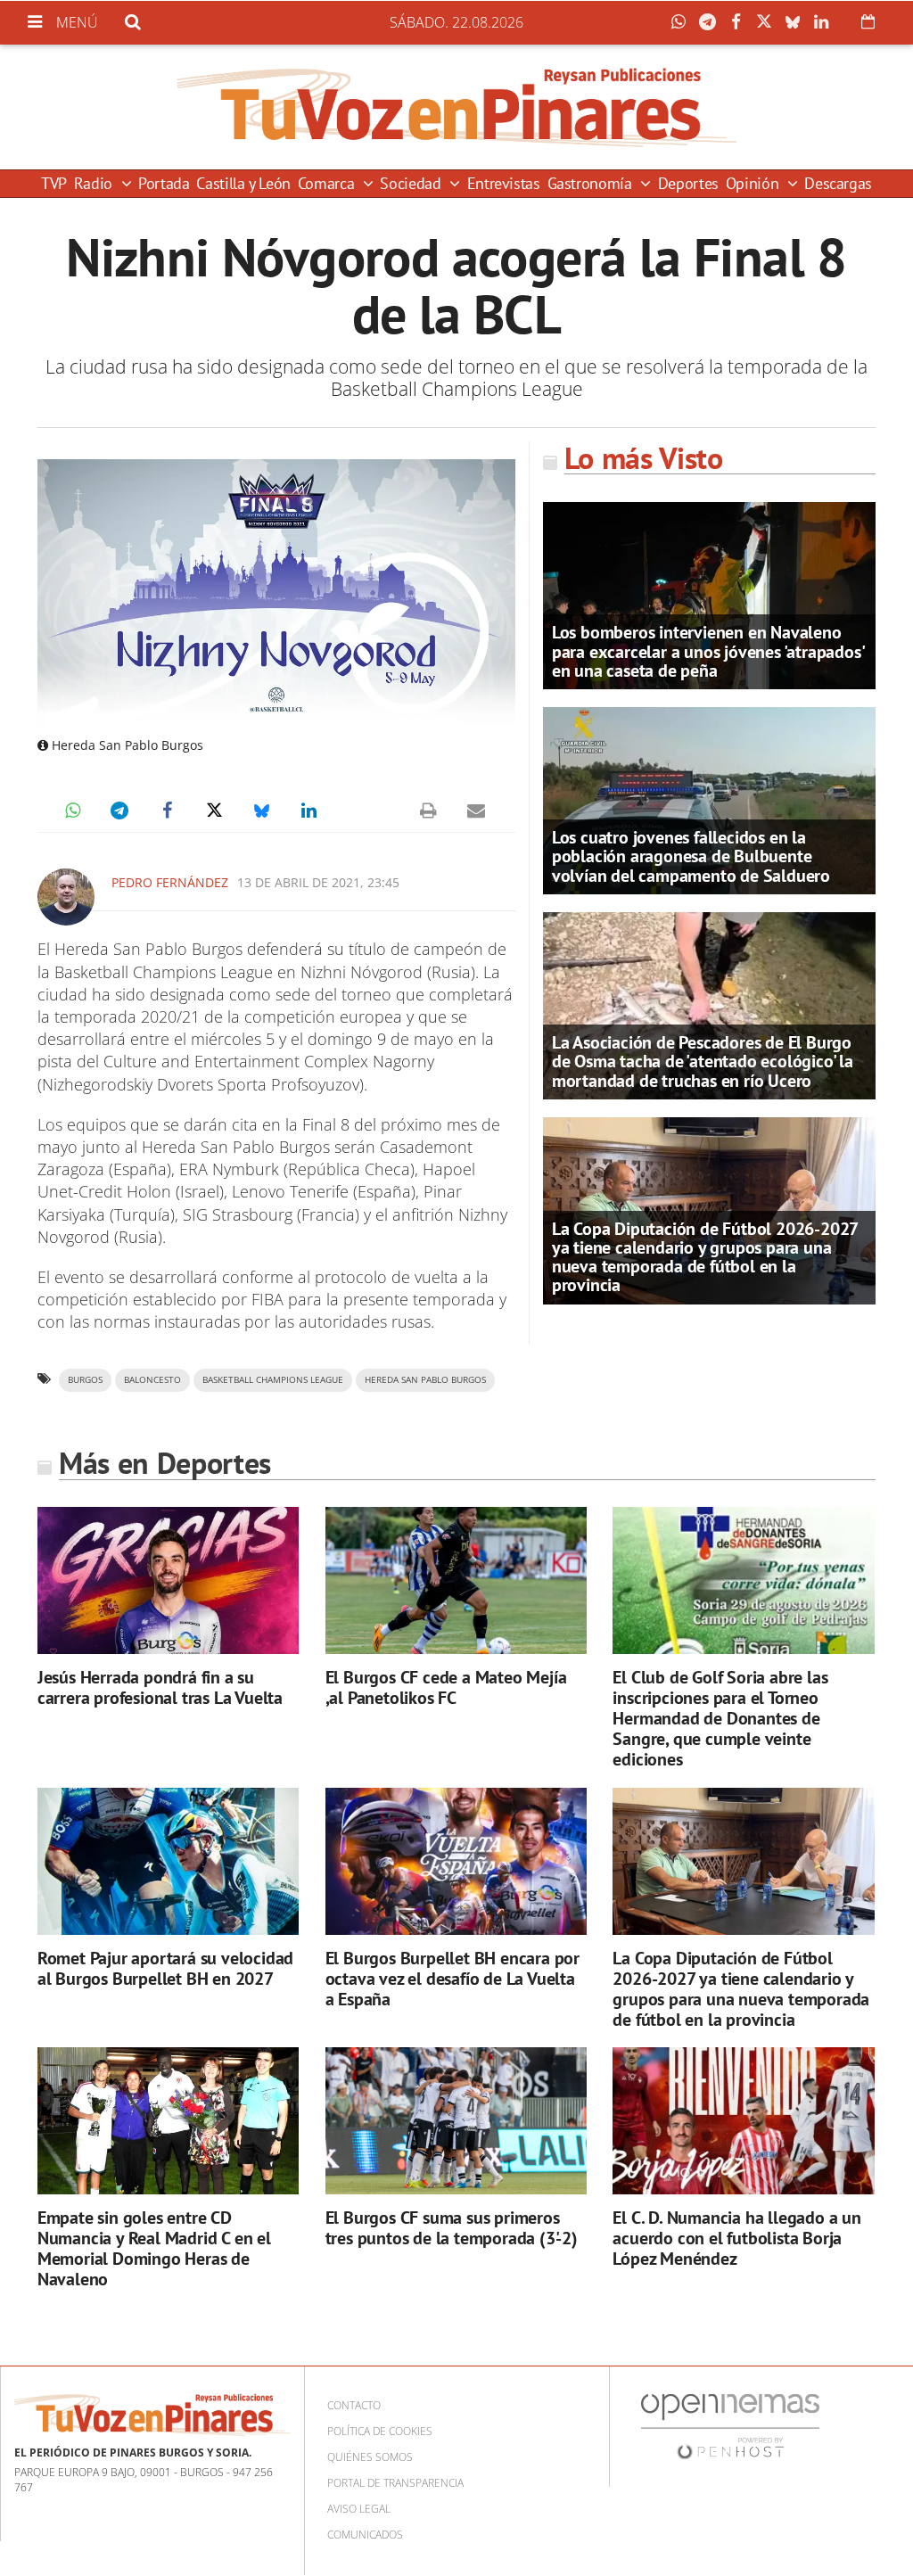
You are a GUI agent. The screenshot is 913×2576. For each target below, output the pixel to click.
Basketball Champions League (273, 1380)
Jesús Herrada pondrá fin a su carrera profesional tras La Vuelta (160, 1687)
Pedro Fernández (170, 882)
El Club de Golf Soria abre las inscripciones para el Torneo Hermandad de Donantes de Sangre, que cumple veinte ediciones (720, 1718)
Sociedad (412, 183)
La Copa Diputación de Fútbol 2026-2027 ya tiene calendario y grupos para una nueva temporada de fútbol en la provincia (705, 1257)
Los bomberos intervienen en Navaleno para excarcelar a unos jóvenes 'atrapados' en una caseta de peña (708, 651)
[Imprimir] (429, 811)
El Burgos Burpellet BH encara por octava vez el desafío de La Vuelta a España (452, 1979)
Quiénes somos (370, 2457)
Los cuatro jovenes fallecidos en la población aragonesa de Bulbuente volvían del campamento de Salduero (691, 856)
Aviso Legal (359, 2509)
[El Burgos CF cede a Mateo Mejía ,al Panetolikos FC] (456, 1580)
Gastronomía (592, 183)
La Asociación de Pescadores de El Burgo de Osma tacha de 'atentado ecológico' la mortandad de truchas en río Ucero (703, 1061)
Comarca (328, 183)
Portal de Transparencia (395, 2483)
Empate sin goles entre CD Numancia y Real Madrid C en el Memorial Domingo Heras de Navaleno (154, 2248)
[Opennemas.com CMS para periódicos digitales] (730, 2426)
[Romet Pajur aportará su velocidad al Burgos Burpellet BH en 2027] (168, 1861)
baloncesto (152, 1380)
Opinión (754, 183)
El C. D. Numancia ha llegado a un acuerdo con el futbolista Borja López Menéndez (736, 2238)
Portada (164, 183)
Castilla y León (243, 183)
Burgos (85, 1380)
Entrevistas (504, 183)
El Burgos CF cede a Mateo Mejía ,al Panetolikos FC (446, 1687)
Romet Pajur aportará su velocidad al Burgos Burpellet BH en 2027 (165, 1968)
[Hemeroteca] (868, 21)
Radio (95, 183)
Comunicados (365, 2535)
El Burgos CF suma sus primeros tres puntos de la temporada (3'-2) (452, 2228)
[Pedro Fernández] (66, 897)
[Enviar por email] (476, 811)
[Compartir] (683, 22)
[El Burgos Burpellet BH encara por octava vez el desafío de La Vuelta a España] (456, 1861)
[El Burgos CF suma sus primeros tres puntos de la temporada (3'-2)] (456, 2121)
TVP (54, 183)
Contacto (354, 2405)
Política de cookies (380, 2431)
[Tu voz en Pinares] (456, 107)
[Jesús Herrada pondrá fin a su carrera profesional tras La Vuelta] (168, 1580)
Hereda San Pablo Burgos (425, 1380)
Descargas (838, 183)
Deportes (688, 183)
